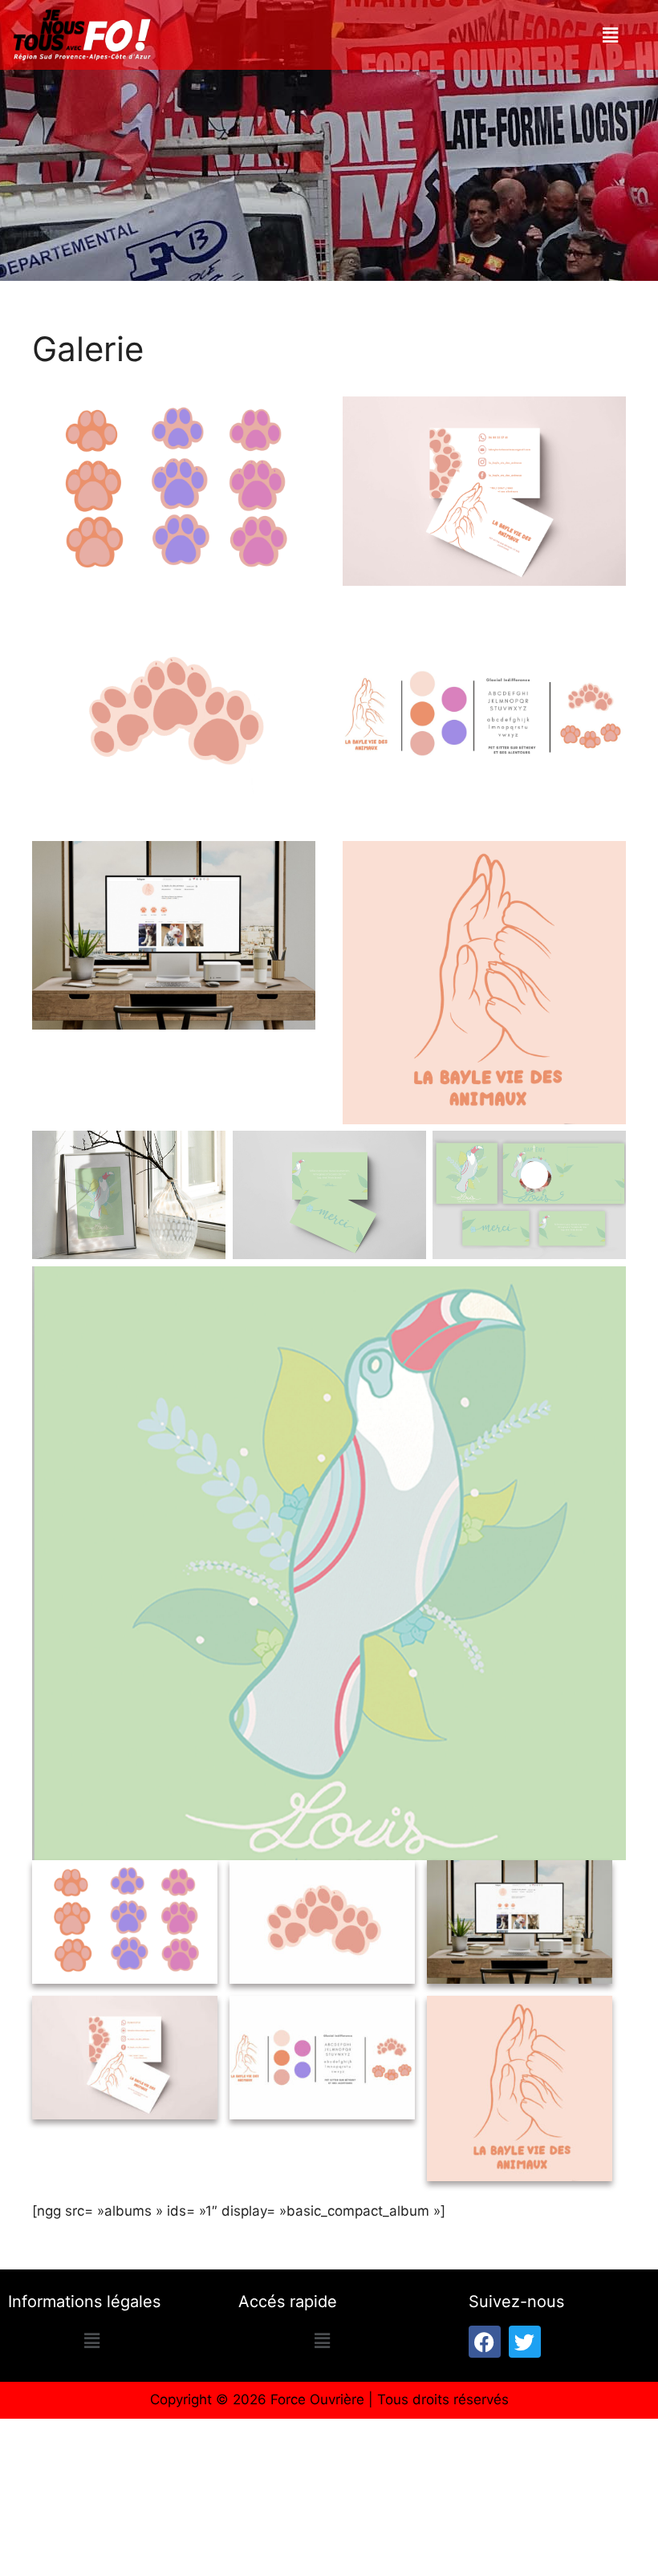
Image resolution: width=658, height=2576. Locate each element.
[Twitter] (525, 2342)
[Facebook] (485, 2342)
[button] (610, 35)
